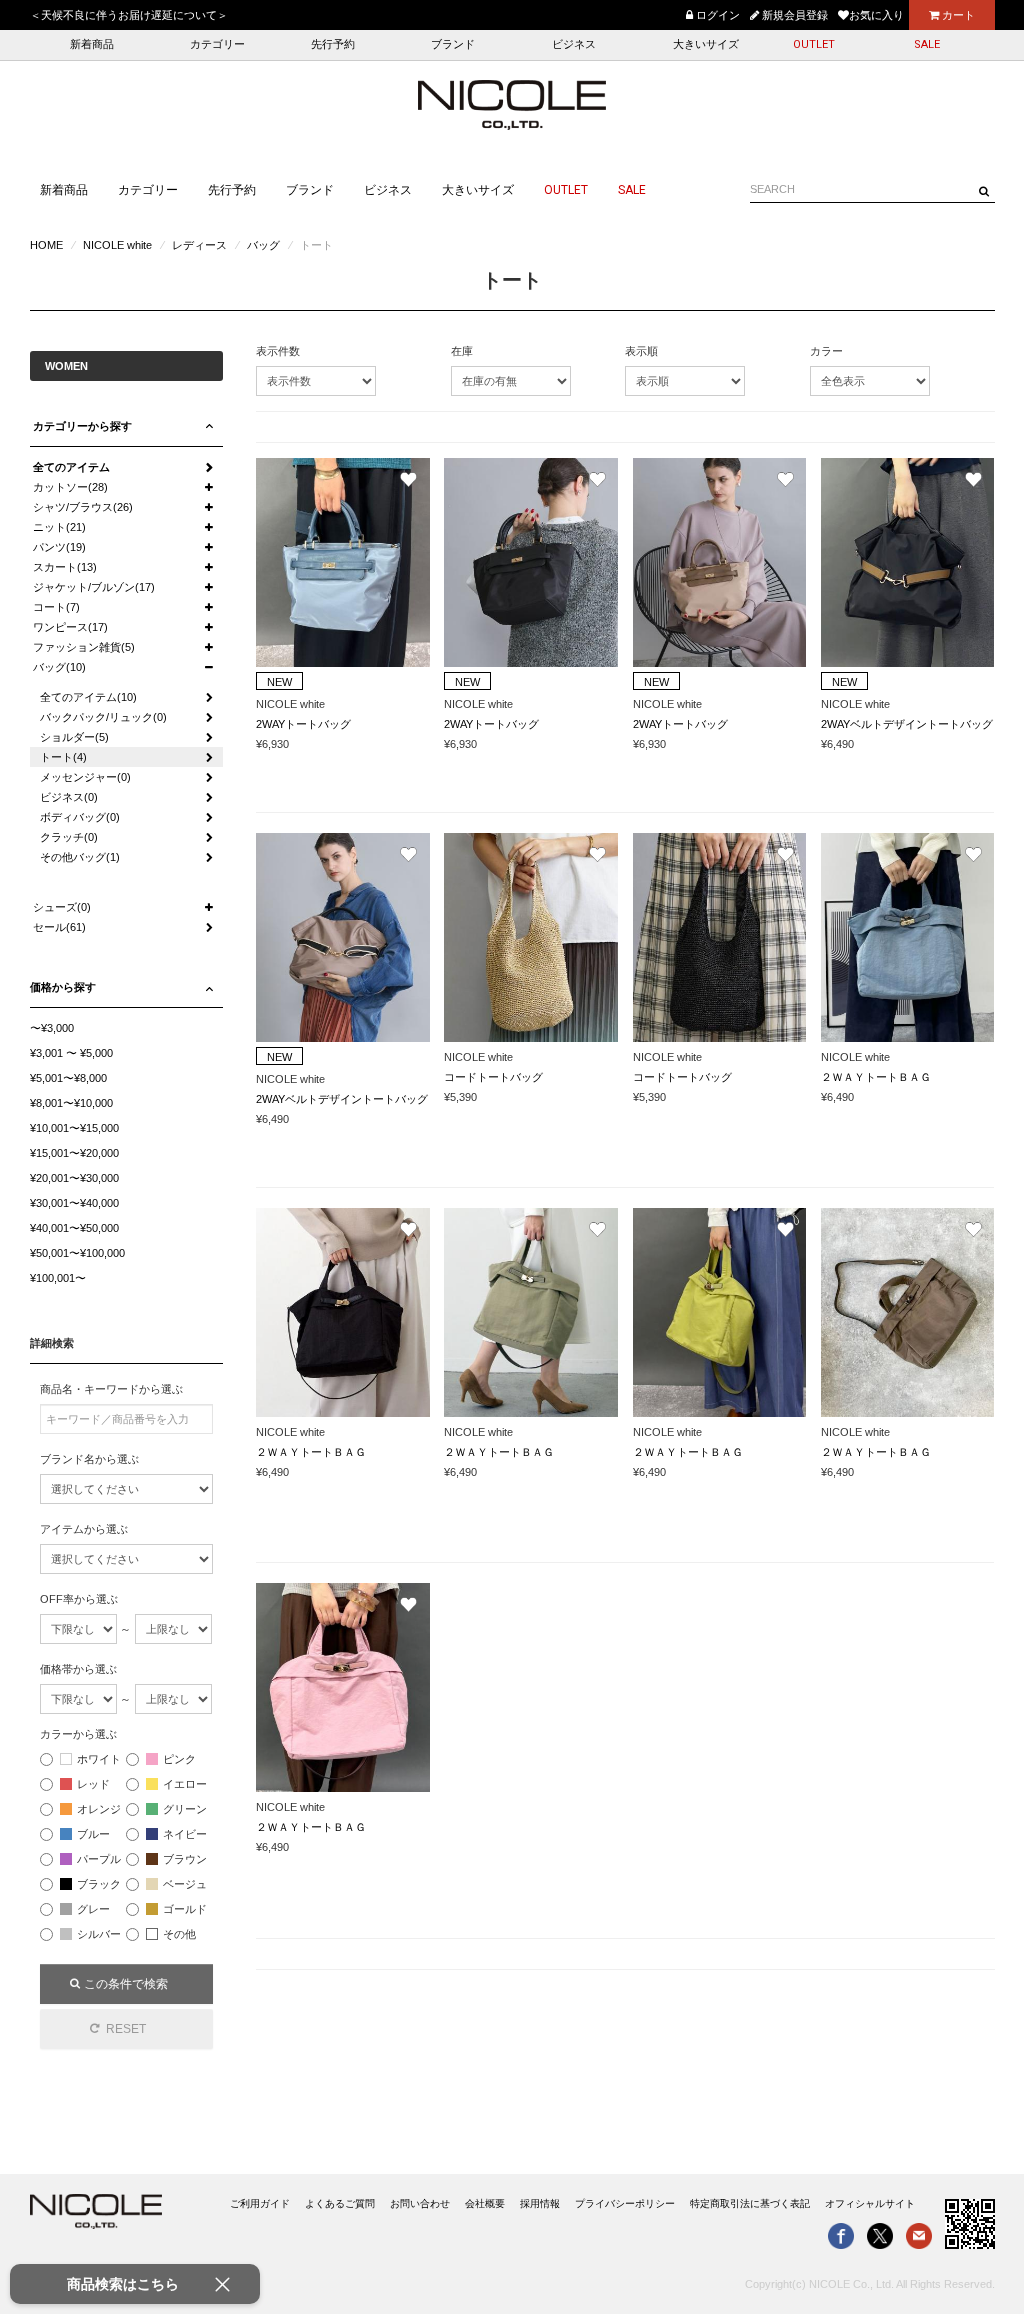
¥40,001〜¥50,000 (74, 1228)
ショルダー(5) (74, 737)
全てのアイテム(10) (88, 697)
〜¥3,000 (52, 1028)
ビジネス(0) (69, 797)
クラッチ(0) (69, 837)
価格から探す (63, 987)
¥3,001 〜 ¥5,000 (71, 1053)
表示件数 (278, 351)
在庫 (462, 351)
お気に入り (876, 15)
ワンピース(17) (70, 627)
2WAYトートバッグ (303, 724)
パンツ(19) (59, 547)
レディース (199, 245)
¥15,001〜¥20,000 (74, 1153)
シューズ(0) (62, 907)
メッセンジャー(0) (85, 777)
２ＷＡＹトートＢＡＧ (876, 1077)
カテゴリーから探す (82, 426)
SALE (927, 44)
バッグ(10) (59, 667)
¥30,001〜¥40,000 (74, 1203)
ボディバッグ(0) (80, 817)
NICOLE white (117, 245)
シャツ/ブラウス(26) (83, 507)
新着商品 (92, 44)
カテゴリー (217, 44)
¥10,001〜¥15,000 (74, 1128)
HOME (46, 245)
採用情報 (540, 2203)
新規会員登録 (793, 15)
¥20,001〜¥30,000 (74, 1178)
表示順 (641, 351)
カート (957, 15)
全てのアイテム (71, 467)
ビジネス (574, 44)
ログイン (716, 15)
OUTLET (814, 44)
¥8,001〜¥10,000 (71, 1103)
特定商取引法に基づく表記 (750, 2203)
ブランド (453, 44)
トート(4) (63, 757)
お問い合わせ (420, 2203)
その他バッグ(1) (80, 857)
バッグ (263, 245)
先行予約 (333, 44)
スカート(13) (65, 567)
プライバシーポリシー (625, 2203)
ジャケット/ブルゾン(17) (94, 587)
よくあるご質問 (340, 2203)
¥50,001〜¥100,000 (77, 1253)
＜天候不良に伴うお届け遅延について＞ (129, 15)
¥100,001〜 (58, 1278)
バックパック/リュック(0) (103, 717)
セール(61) (59, 927)
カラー (826, 351)
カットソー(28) (70, 487)
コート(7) (56, 607)
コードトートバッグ (493, 1077)
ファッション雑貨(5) (84, 647)
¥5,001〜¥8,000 (68, 1078)
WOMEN (66, 366)
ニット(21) (59, 527)
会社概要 (485, 2203)
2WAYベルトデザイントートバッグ (907, 724)
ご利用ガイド (260, 2203)
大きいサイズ (706, 44)
